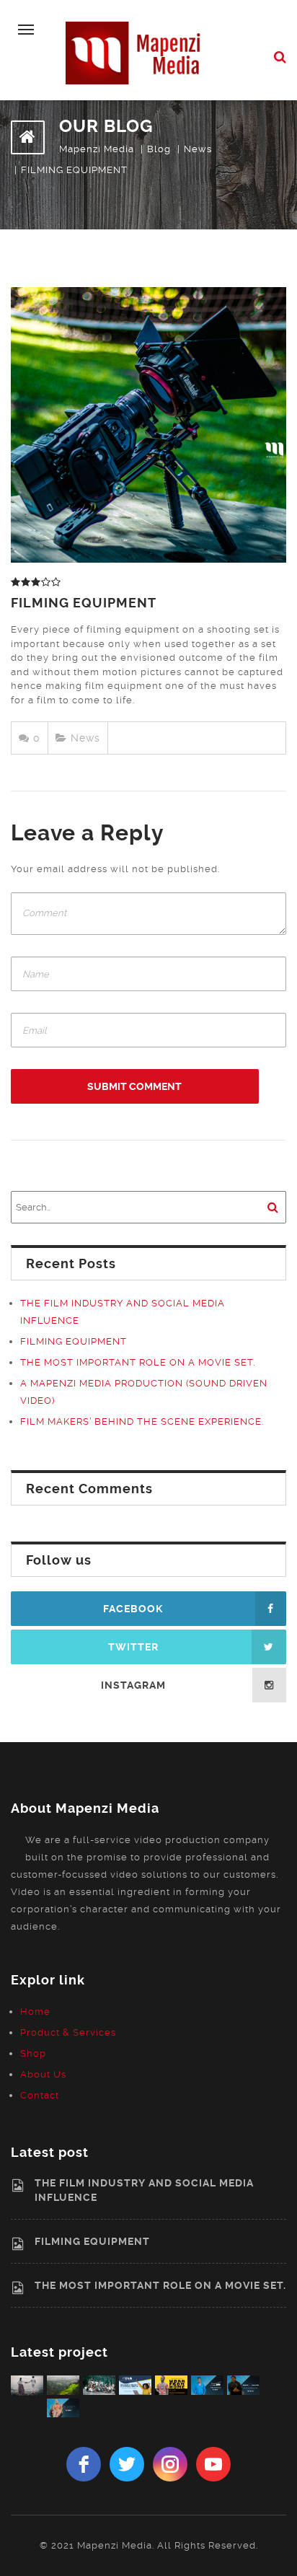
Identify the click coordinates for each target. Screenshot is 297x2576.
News (85, 738)
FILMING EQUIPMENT (84, 603)
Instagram (133, 1685)
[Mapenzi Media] (138, 52)
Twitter (133, 1647)
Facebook (133, 1609)
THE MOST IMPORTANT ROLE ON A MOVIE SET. (138, 1362)
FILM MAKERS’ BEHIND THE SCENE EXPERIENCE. (142, 1421)
